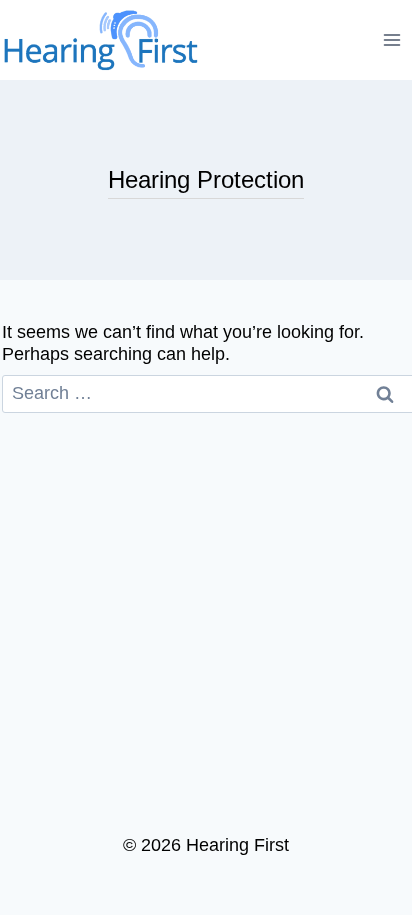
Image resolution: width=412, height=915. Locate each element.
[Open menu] (392, 39)
